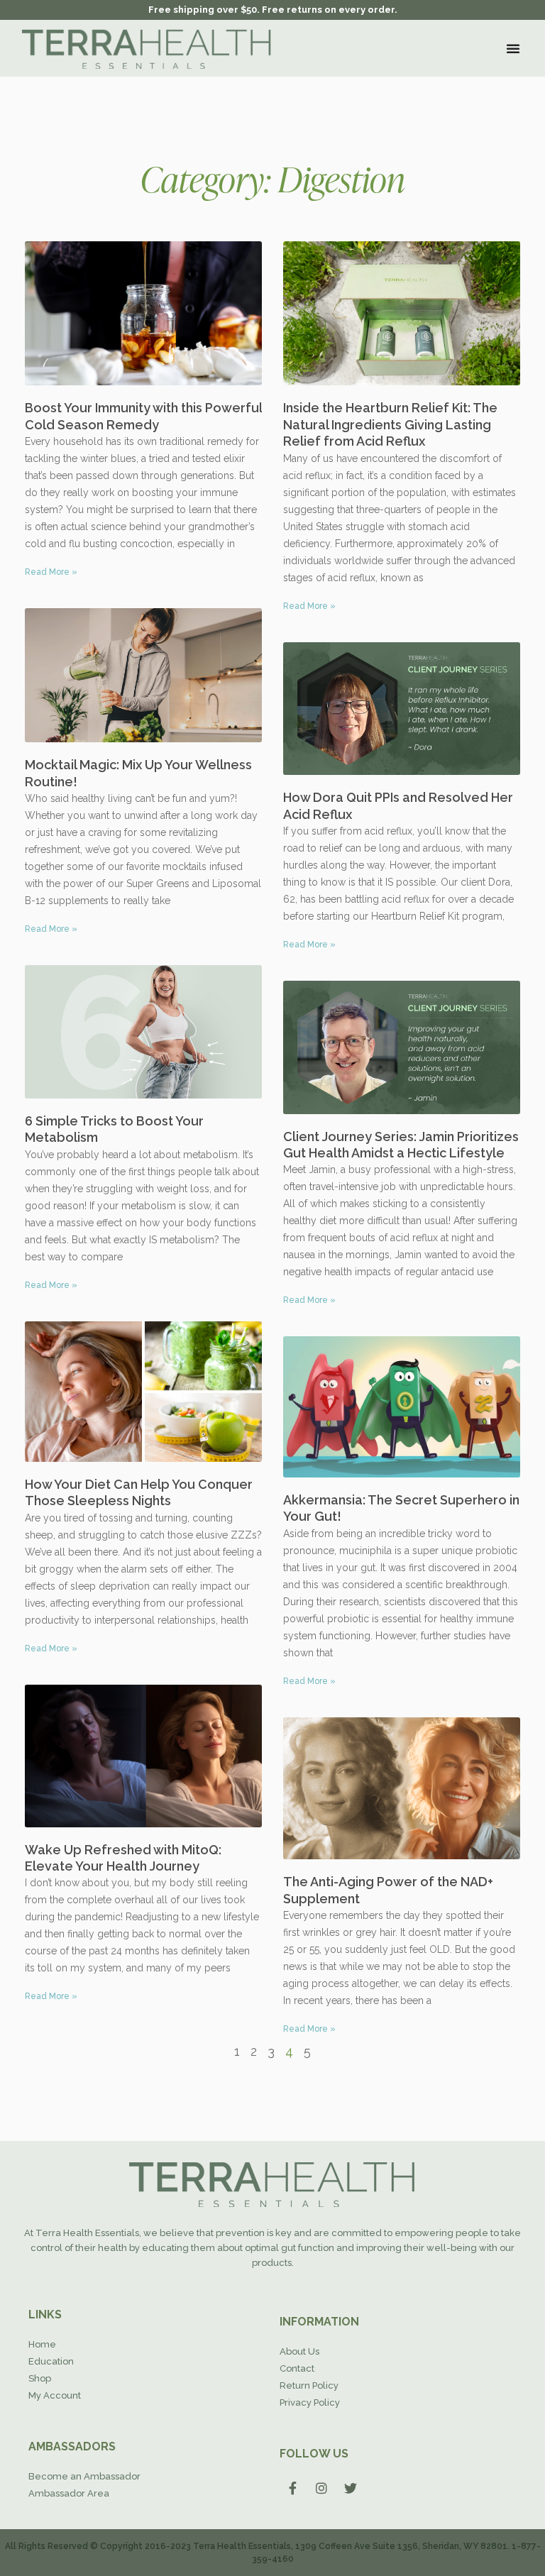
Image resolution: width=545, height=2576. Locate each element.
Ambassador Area (69, 2493)
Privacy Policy (310, 2402)
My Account (55, 2395)
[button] (513, 48)
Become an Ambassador (84, 2476)
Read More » (51, 572)
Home (42, 2344)
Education (51, 2361)
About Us (299, 2351)
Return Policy (309, 2385)
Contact (297, 2368)
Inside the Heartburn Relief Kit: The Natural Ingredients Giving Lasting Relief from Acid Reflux (390, 424)
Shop (40, 2378)
